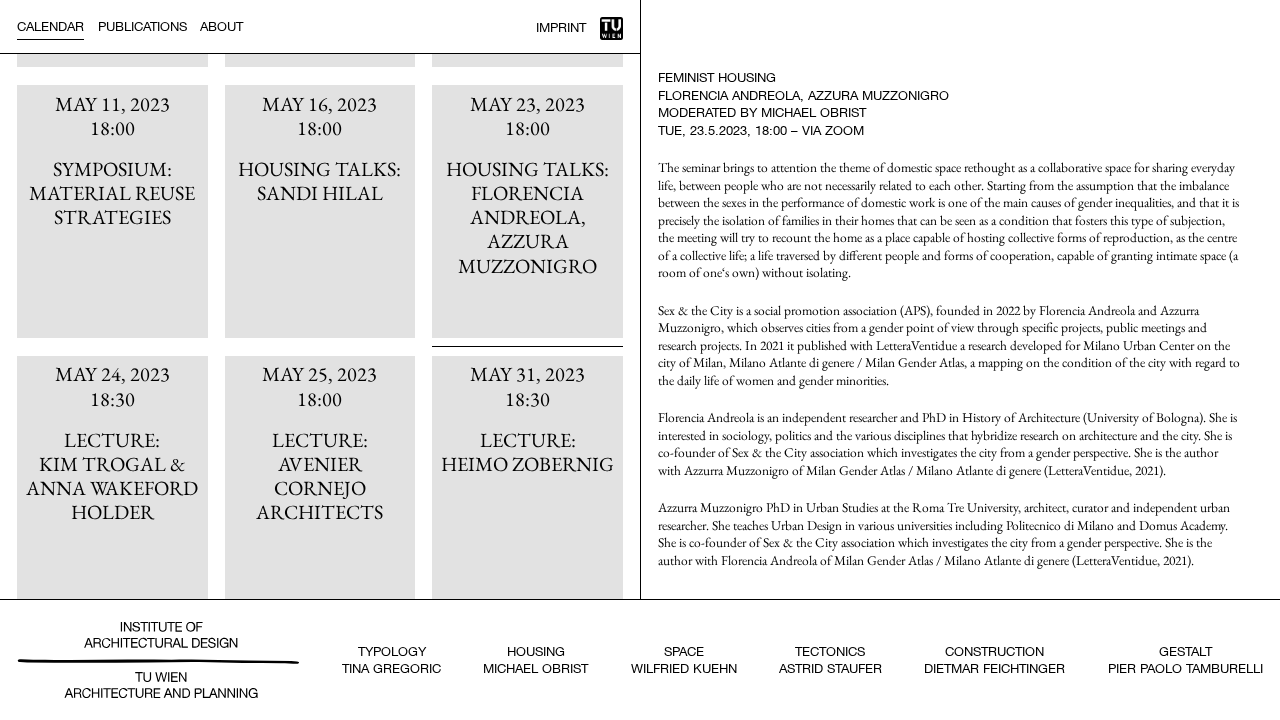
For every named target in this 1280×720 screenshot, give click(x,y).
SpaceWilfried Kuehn (684, 659)
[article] (112, 211)
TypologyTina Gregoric (391, 659)
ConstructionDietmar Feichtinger (994, 659)
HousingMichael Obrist (535, 659)
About (221, 26)
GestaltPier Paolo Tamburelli (1185, 659)
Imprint (561, 27)
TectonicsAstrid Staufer (830, 659)
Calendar (50, 26)
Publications (142, 26)
